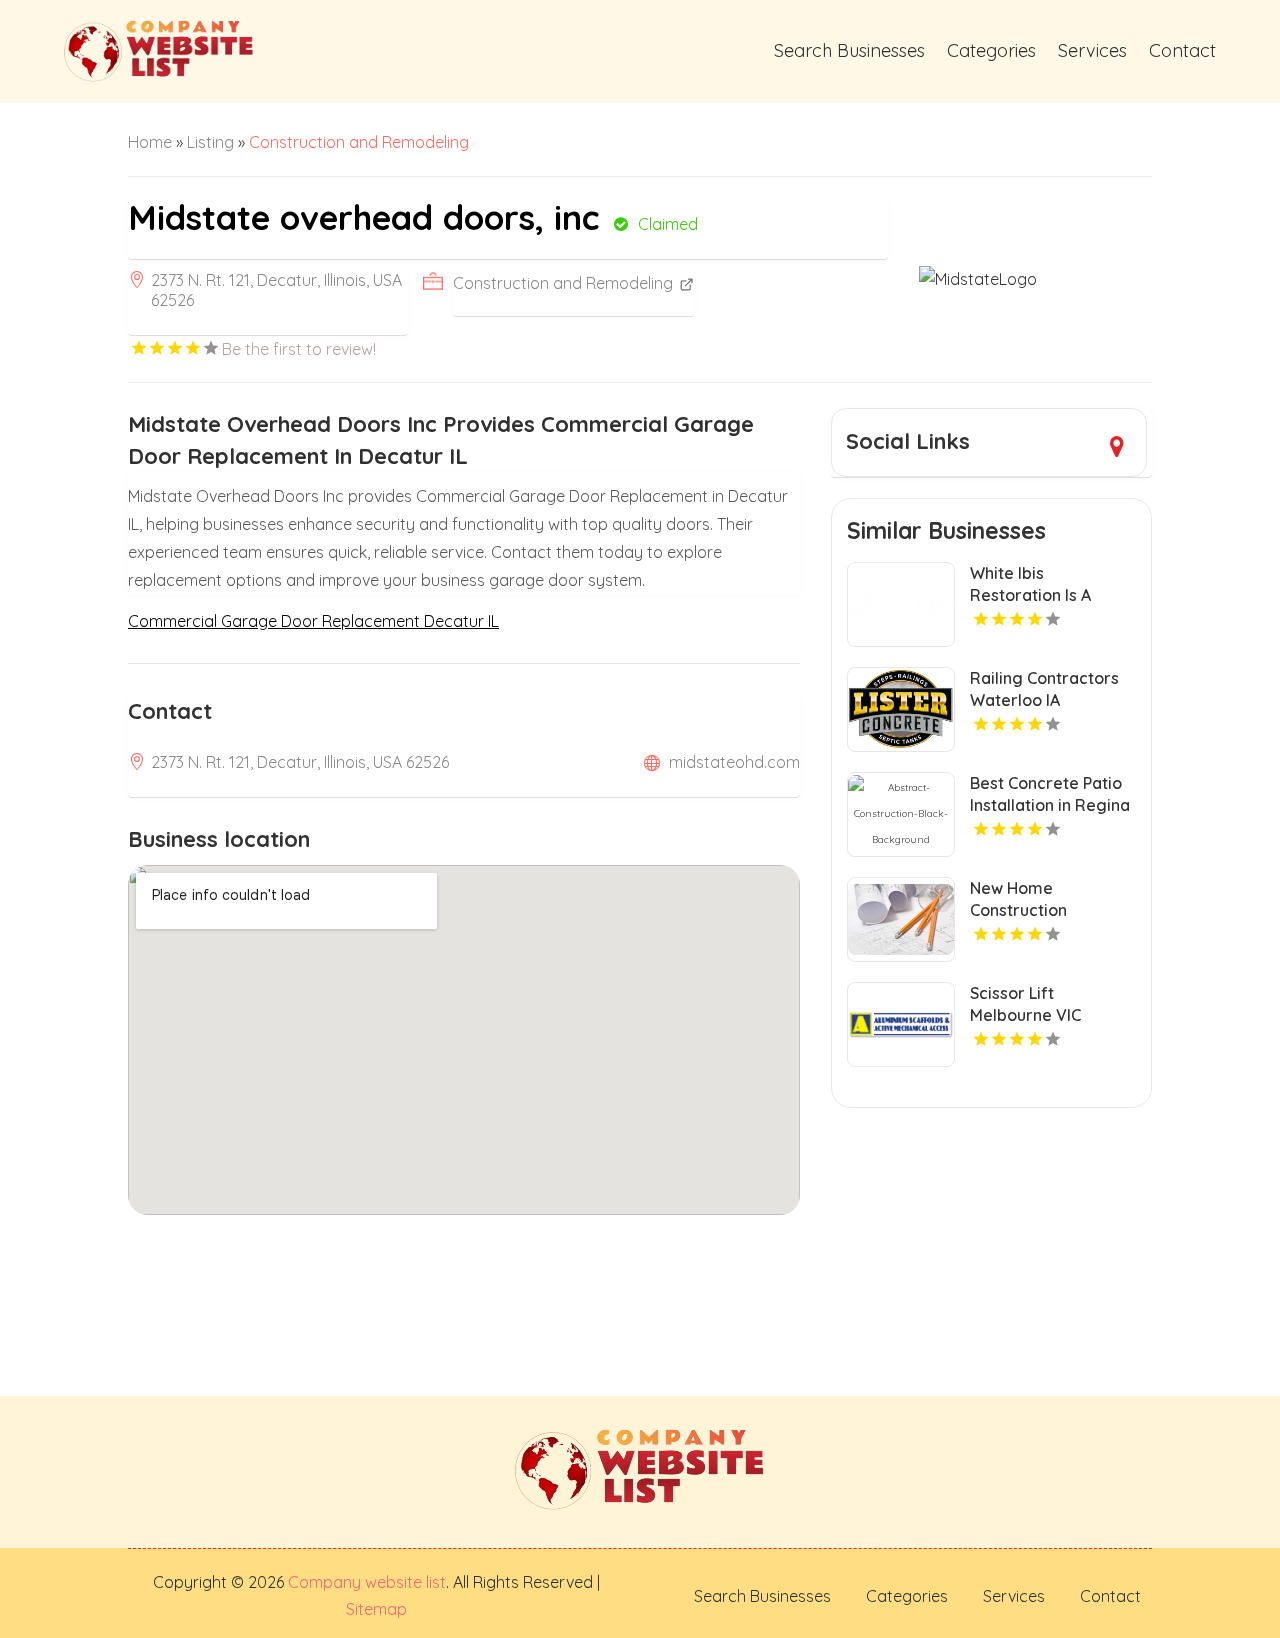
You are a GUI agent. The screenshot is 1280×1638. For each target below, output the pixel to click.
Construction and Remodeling (359, 142)
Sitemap (376, 1609)
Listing (210, 142)
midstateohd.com (734, 762)
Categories (991, 50)
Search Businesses (849, 50)
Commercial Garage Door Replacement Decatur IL (313, 621)
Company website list (367, 1582)
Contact (1182, 50)
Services (1092, 50)
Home (150, 142)
